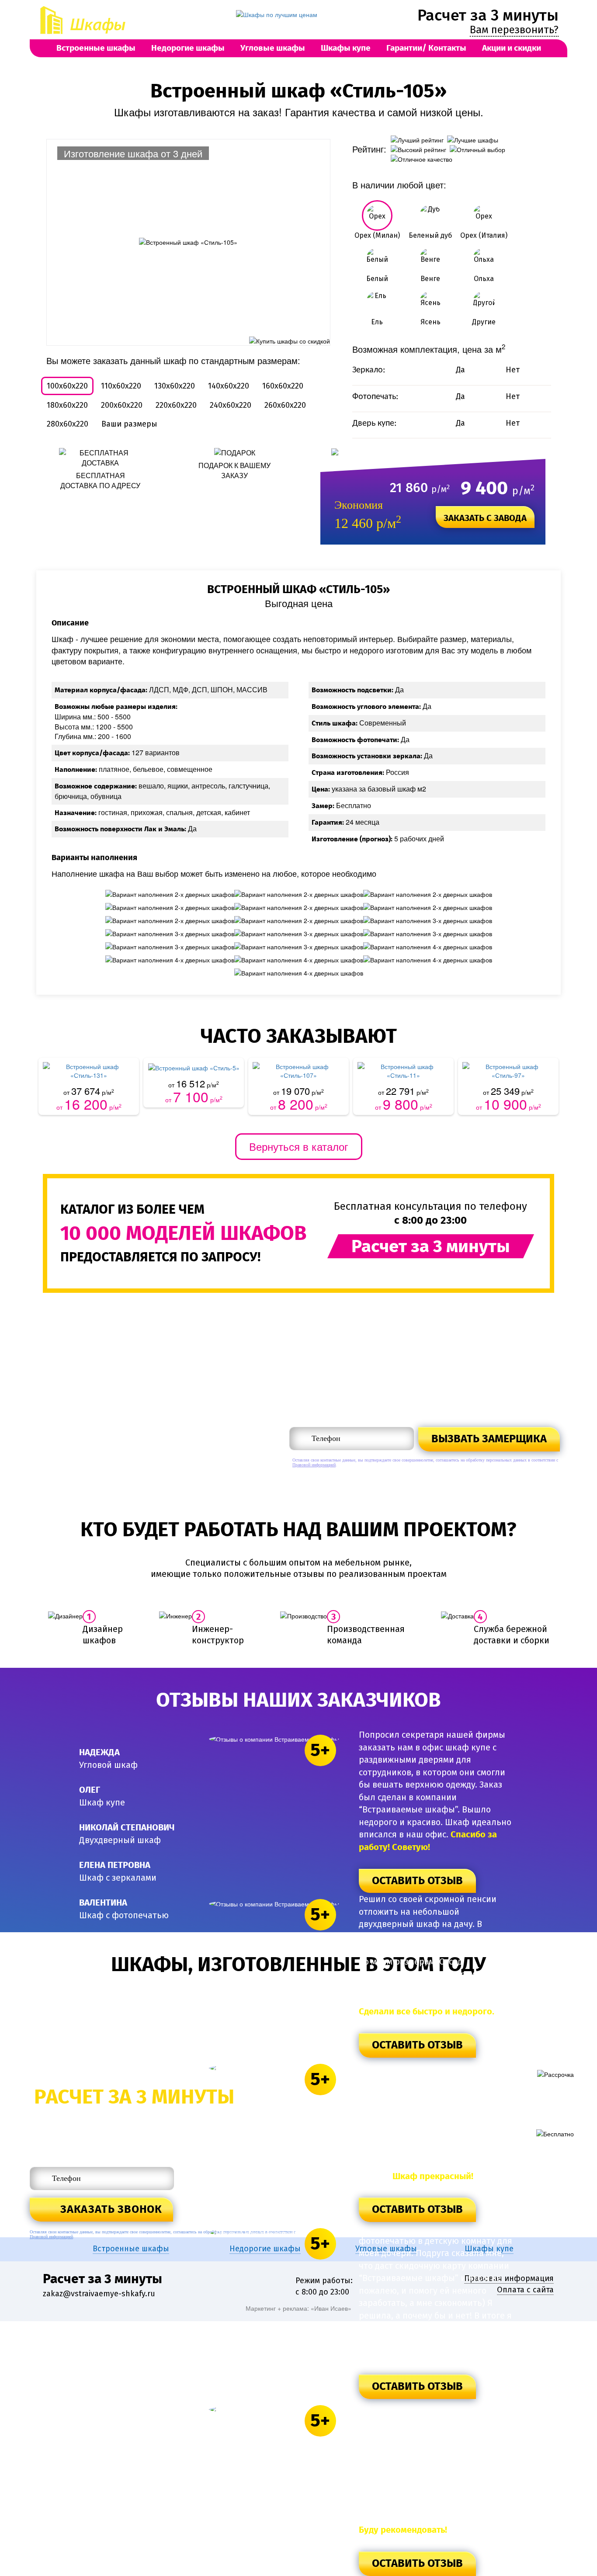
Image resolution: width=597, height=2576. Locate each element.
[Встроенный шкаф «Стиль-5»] (194, 1067)
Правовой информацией (314, 1465)
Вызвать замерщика (489, 1439)
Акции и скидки (512, 48)
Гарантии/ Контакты (426, 48)
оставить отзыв (417, 1881)
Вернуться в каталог (299, 1146)
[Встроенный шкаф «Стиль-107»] (298, 1071)
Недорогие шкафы (188, 48)
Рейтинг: (369, 149)
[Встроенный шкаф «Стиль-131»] (89, 1071)
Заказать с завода (485, 518)
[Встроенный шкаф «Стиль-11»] (403, 1071)
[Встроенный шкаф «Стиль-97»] (508, 1071)
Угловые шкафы (273, 48)
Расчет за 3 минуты (488, 15)
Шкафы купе (346, 48)
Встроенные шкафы (96, 48)
